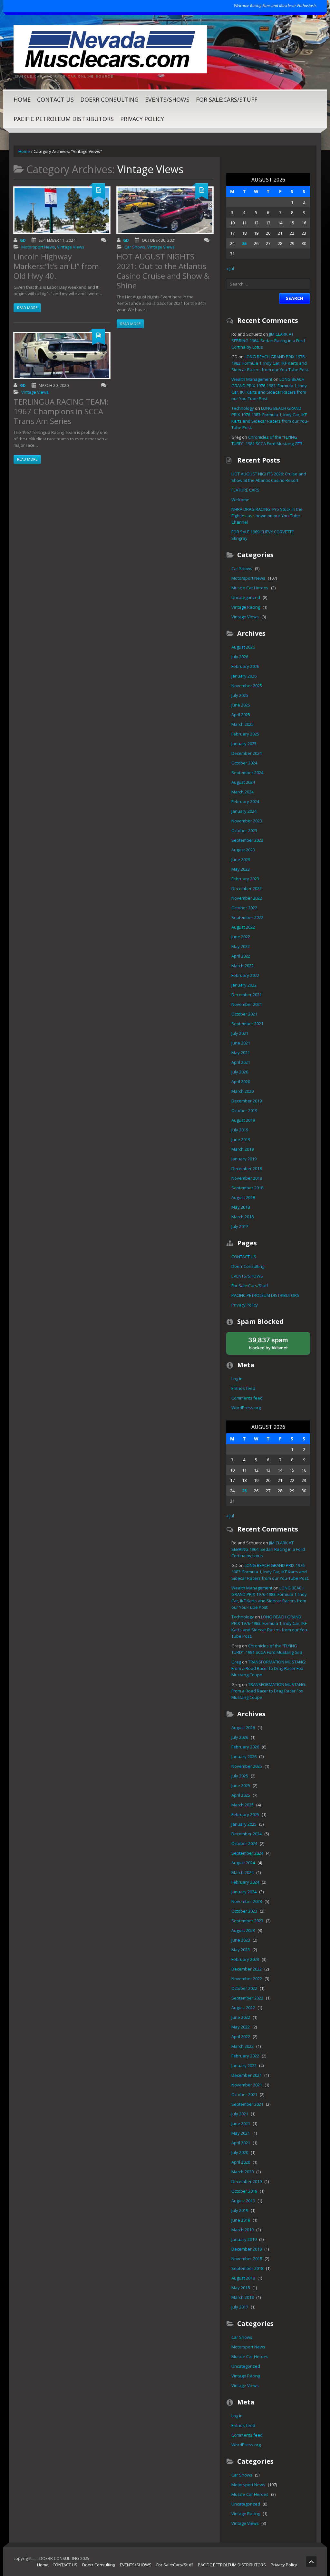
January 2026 (244, 676)
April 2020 (241, 1082)
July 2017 (240, 1226)
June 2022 (241, 937)
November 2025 (247, 686)
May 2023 (241, 869)
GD (23, 240)
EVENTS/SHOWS (167, 99)
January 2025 (244, 744)
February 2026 (245, 666)
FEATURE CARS (245, 490)
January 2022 (244, 985)
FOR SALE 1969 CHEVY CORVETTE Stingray (263, 535)
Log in (237, 1379)
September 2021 (247, 1024)
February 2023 (245, 879)
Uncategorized (246, 597)
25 (244, 243)
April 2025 (241, 715)
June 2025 (241, 705)
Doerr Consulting (109, 99)
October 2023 (244, 830)
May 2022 (241, 946)
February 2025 (245, 734)
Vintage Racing (246, 607)
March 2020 (243, 1091)
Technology (243, 408)
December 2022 (247, 888)
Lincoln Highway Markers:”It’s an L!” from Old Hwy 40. (56, 266)
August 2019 (243, 1120)
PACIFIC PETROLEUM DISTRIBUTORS (64, 119)
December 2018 (247, 1168)
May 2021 (241, 1053)
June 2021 (241, 1043)
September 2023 (247, 840)
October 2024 (244, 763)
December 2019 (247, 1101)
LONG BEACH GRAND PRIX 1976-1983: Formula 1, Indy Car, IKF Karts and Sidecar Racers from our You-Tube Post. (270, 363)
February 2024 (245, 801)
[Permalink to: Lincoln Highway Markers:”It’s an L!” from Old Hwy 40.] (62, 210)
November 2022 (247, 898)
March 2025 (243, 724)
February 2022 (245, 975)
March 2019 (243, 1149)
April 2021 (241, 1062)
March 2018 (243, 1217)
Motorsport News (38, 247)
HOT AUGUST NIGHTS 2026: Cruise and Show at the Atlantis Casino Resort (269, 477)
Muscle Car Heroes (250, 588)
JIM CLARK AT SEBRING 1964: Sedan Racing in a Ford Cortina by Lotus (268, 341)
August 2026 (243, 647)
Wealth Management (252, 379)
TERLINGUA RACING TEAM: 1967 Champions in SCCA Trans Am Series (61, 411)
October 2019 (244, 1110)
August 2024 (243, 782)
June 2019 (241, 1139)
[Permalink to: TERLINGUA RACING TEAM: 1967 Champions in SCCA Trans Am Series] (62, 356)
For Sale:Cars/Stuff (227, 99)
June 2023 (241, 859)
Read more (27, 308)
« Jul (230, 268)
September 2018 (247, 1188)
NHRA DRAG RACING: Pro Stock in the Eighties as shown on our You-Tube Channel (267, 516)
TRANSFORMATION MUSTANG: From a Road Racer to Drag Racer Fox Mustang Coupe (269, 1668)
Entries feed (243, 1388)
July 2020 (240, 1072)
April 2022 (241, 956)
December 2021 (247, 995)
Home (22, 99)
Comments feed (247, 1398)
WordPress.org (246, 1408)
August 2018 (243, 1197)
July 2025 (240, 695)
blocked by (275, 1345)
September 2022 (247, 917)
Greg (236, 1662)
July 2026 (240, 657)
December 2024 (247, 753)
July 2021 (240, 1033)
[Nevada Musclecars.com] (110, 49)
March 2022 (243, 966)
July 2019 (240, 1130)
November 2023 (247, 821)
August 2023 (243, 850)
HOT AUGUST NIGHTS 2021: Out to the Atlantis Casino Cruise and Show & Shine (163, 271)
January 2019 (244, 1159)
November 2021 (247, 1004)
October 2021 (244, 1014)
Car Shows (135, 247)
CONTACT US (55, 99)
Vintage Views (71, 247)
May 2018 (241, 1207)
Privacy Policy (142, 119)
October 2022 (244, 908)
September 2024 (247, 773)
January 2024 (244, 811)
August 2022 (243, 927)
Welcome (240, 500)
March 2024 (243, 792)
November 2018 (247, 1178)
